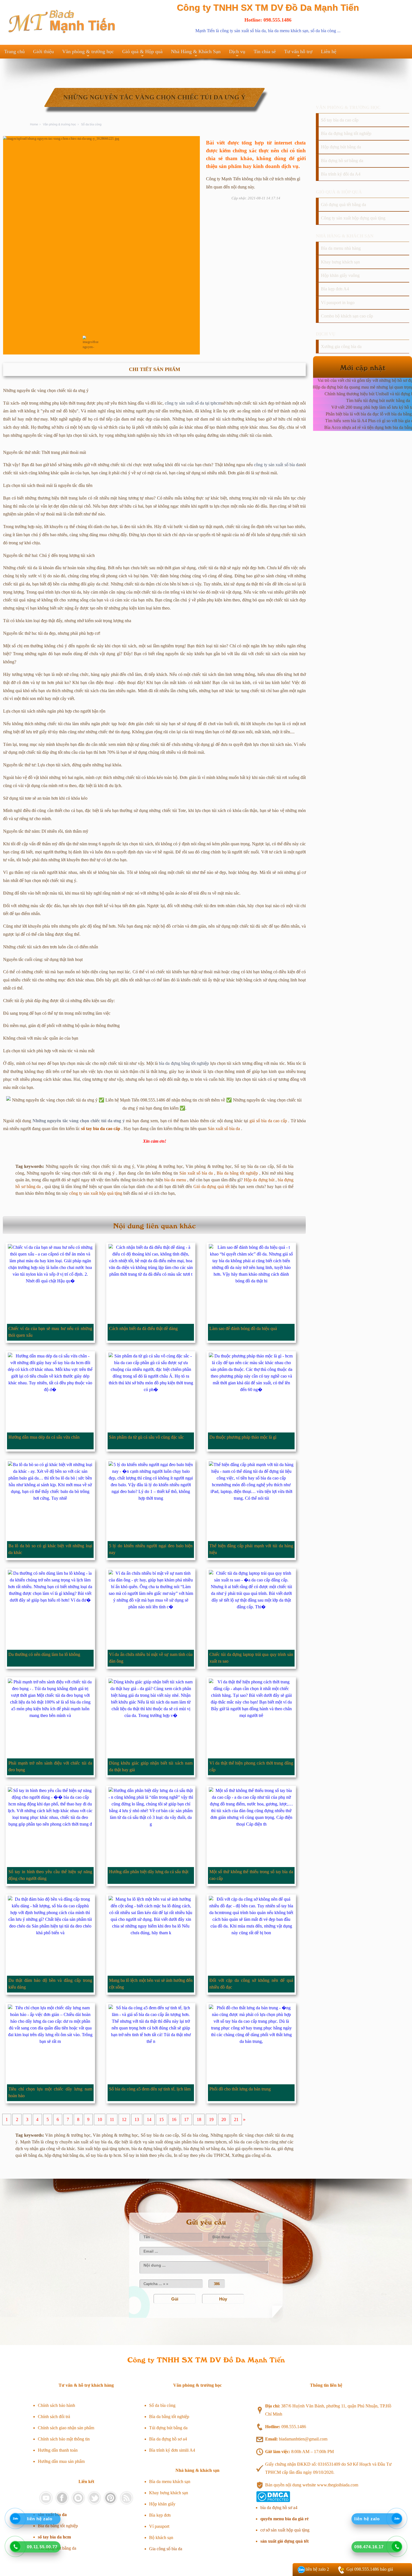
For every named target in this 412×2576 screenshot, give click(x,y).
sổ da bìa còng (323, 31)
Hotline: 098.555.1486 (268, 20)
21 (236, 2119)
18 (199, 2119)
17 (186, 2119)
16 (174, 2119)
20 (224, 2119)
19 (211, 2119)
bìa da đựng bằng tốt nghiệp (184, 1063)
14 (149, 2119)
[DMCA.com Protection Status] (273, 2501)
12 (124, 2119)
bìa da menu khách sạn (288, 31)
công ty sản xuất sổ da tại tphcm (193, 403)
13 (137, 2119)
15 (161, 2119)
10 (100, 2119)
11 (112, 2119)
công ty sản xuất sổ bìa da (243, 31)
